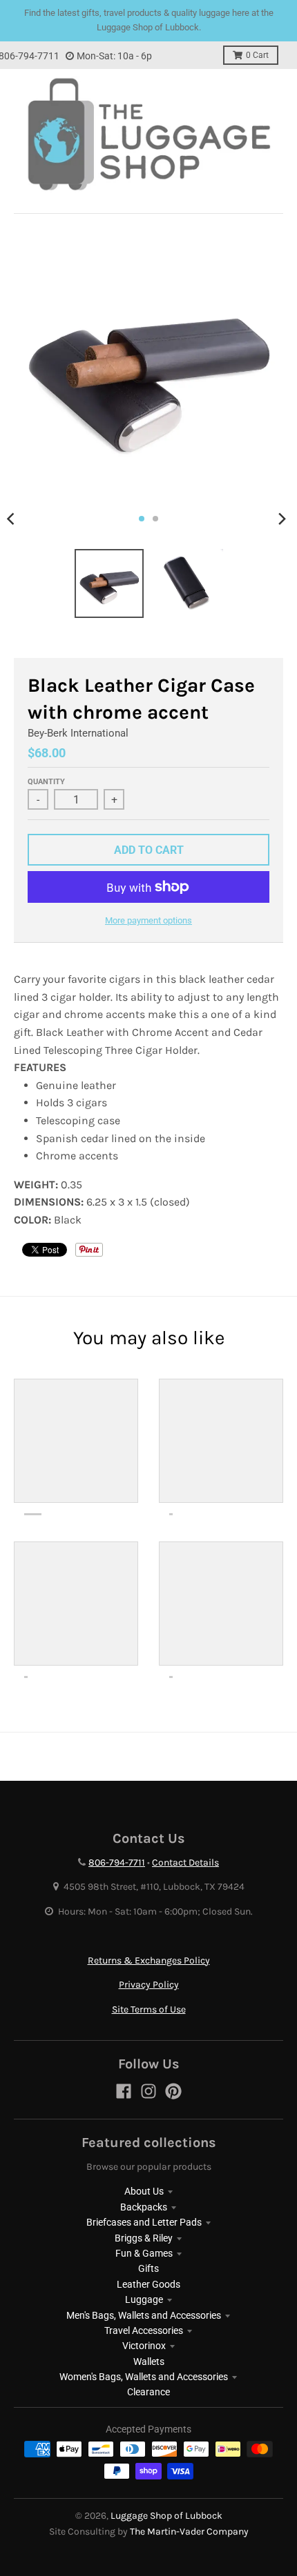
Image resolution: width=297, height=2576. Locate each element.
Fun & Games (144, 2253)
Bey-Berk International (78, 733)
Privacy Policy (149, 1985)
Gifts (148, 2268)
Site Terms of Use (149, 2009)
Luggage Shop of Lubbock (166, 2516)
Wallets (149, 2362)
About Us (144, 2191)
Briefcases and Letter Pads (144, 2222)
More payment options (148, 920)
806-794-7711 (117, 1863)
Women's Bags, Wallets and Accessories (144, 2377)
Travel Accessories (144, 2330)
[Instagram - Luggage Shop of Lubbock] (148, 2091)
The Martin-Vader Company (189, 2532)
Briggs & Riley (144, 2238)
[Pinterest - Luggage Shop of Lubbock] (173, 2091)
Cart (257, 55)
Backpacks (144, 2207)
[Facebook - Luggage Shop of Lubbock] (124, 2091)
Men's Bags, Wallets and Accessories (144, 2315)
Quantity (46, 782)
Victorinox (144, 2346)
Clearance (148, 2392)
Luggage (144, 2299)
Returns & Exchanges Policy (149, 1960)
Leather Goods (148, 2284)
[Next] (282, 519)
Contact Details (185, 1863)
